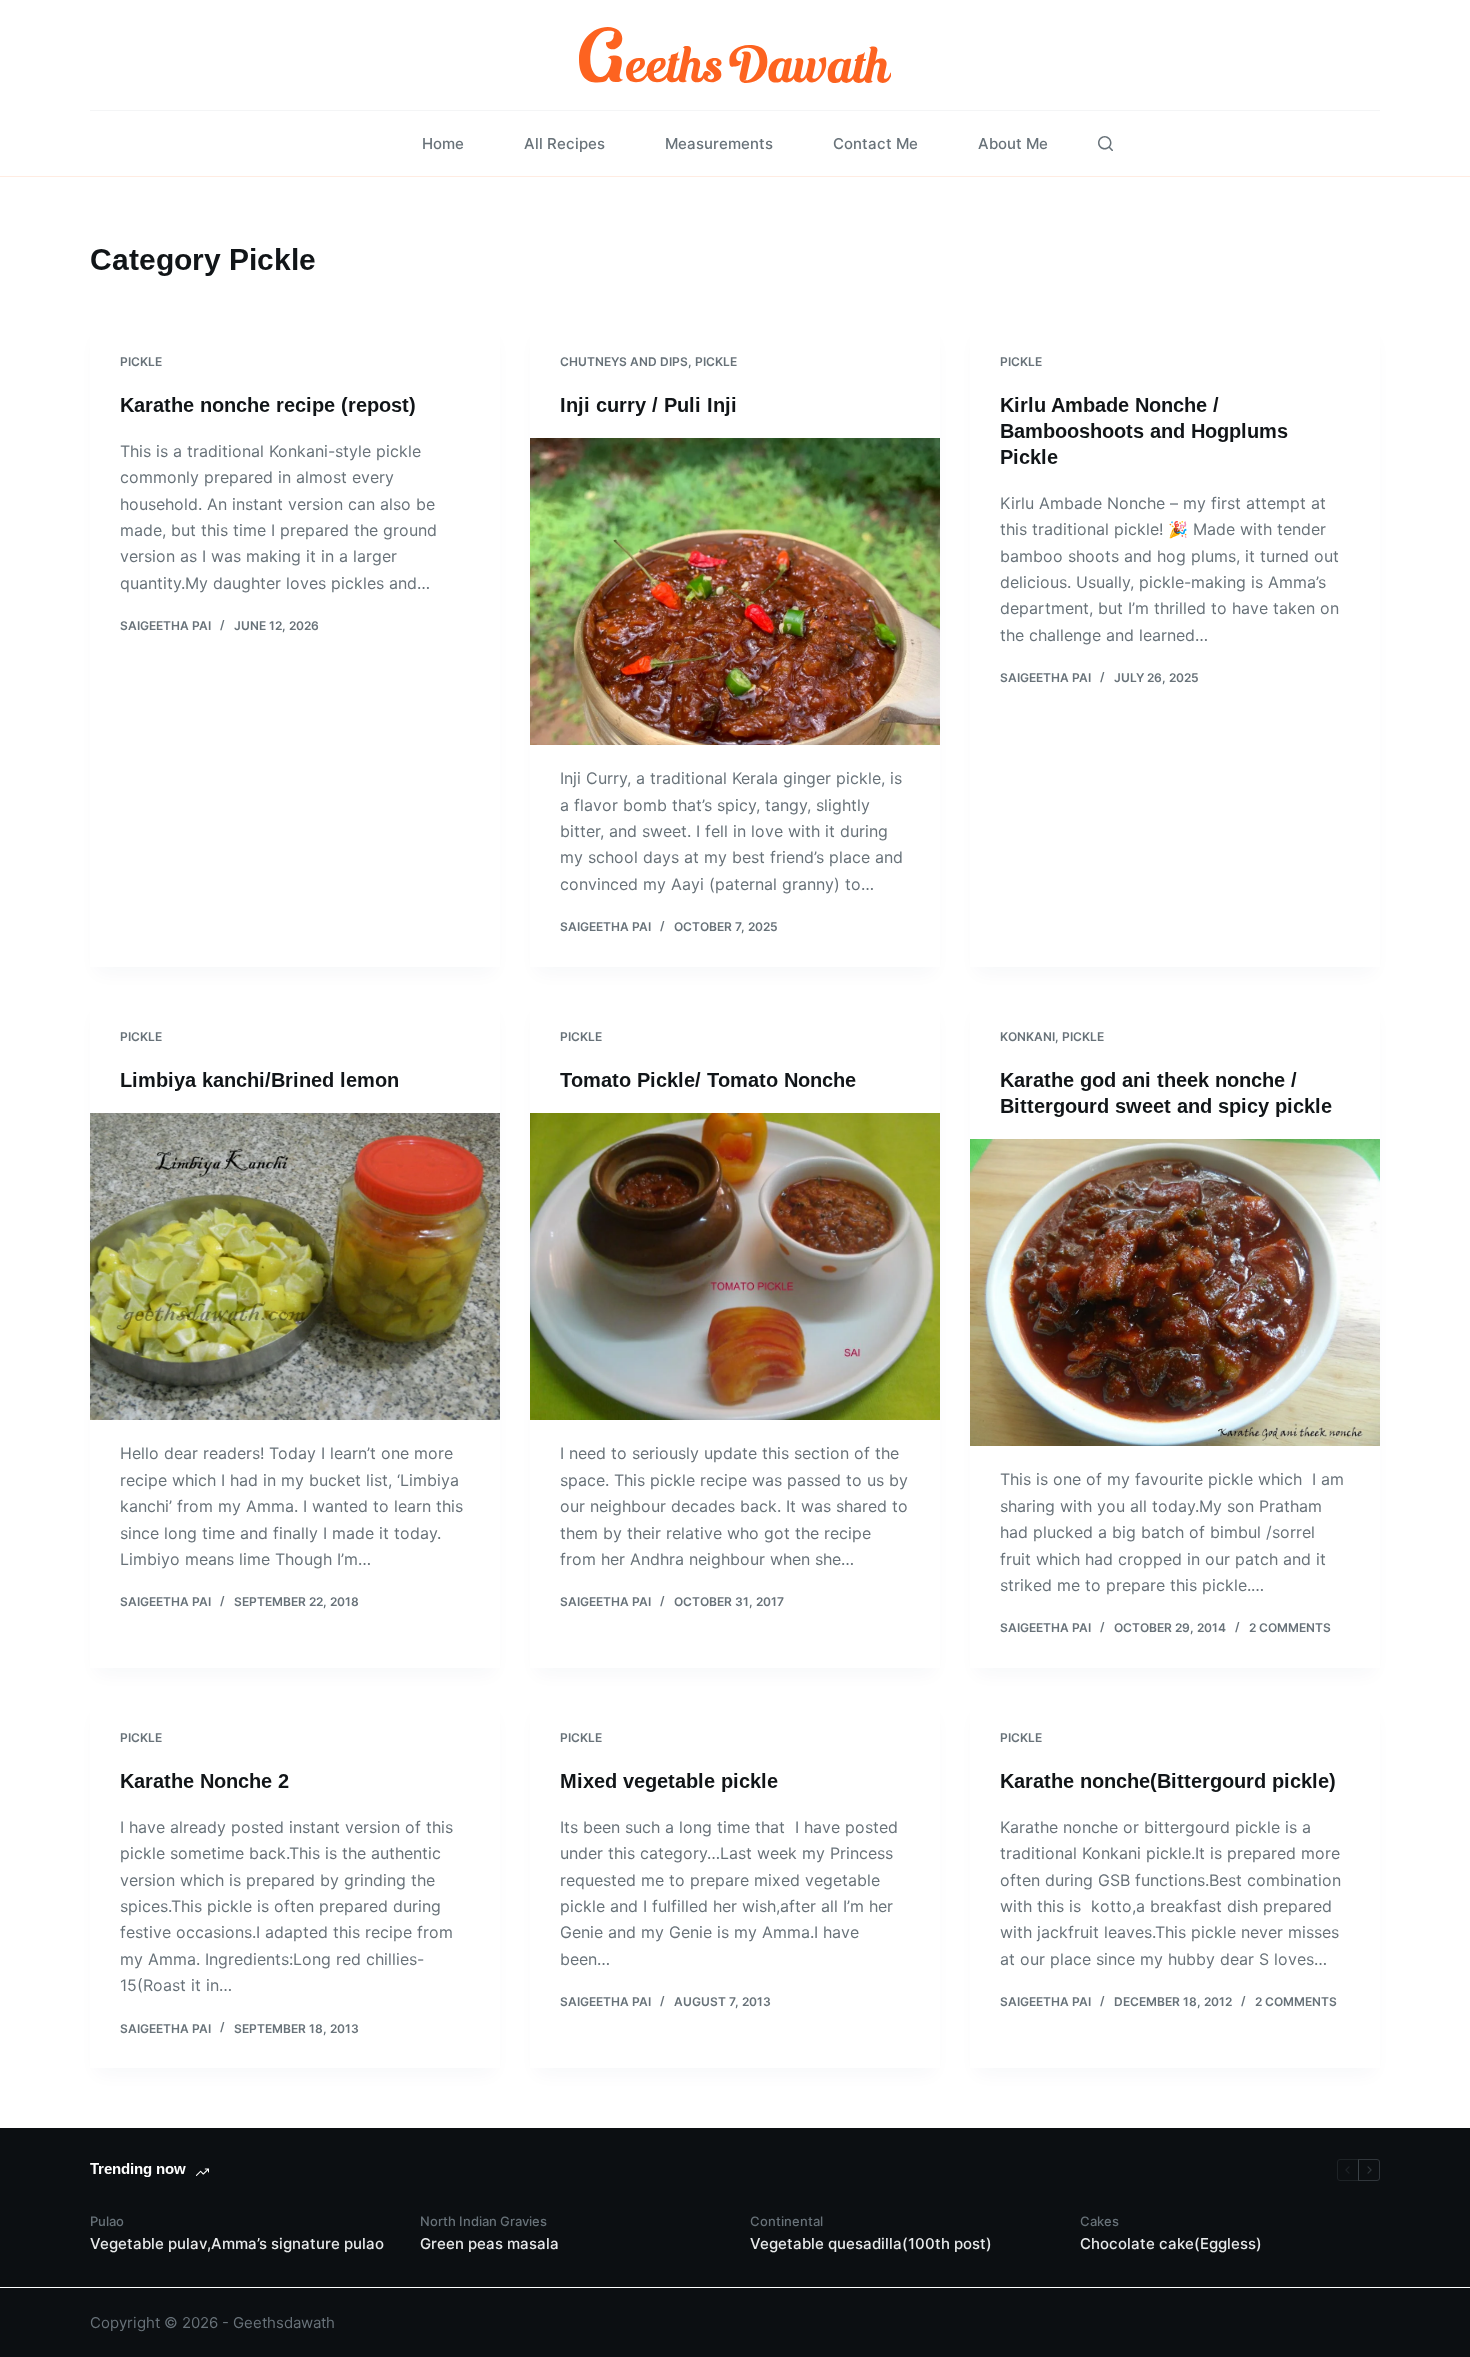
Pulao (107, 2221)
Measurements (719, 143)
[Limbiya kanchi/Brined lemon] (295, 1267)
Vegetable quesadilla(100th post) (871, 2243)
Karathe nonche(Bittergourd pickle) (1168, 1781)
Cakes (1099, 2221)
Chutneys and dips (624, 361)
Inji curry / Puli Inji (648, 405)
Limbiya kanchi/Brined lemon (259, 1080)
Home (443, 143)
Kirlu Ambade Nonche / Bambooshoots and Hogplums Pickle (1144, 431)
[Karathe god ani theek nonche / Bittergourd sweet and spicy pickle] (1175, 1293)
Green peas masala (489, 2243)
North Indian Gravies (483, 2221)
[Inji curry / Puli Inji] (735, 592)
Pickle (141, 361)
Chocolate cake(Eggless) (1171, 2243)
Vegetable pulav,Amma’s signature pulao (237, 2243)
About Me (1013, 143)
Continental (786, 2221)
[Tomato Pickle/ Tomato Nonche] (735, 1267)
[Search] (1105, 143)
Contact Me (875, 143)
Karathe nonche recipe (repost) (268, 405)
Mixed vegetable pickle (669, 1781)
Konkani (1027, 1036)
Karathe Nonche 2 (204, 1781)
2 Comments (1290, 1627)
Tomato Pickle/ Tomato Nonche (708, 1080)
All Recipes (564, 143)
